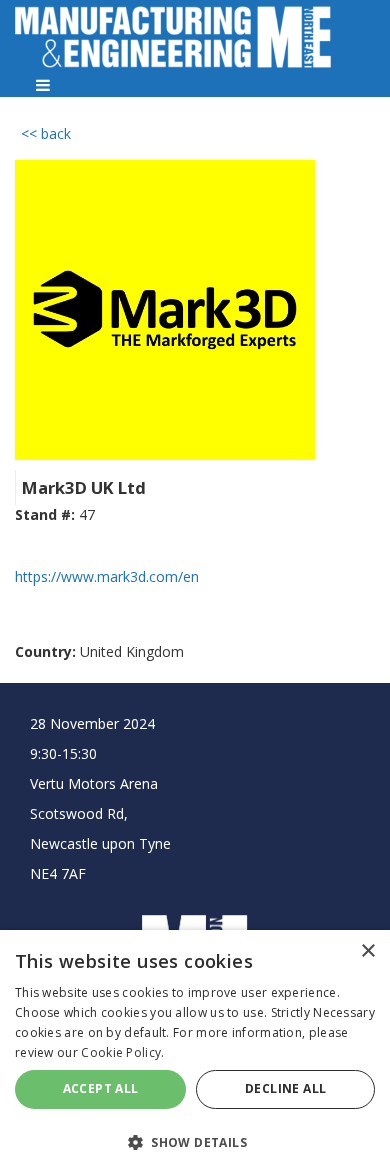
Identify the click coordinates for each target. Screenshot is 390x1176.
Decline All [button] (285, 1088)
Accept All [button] (101, 1088)
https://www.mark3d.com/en (107, 576)
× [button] (367, 951)
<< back (46, 133)
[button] (195, 1141)
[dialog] (195, 1053)
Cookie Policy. (122, 1052)
